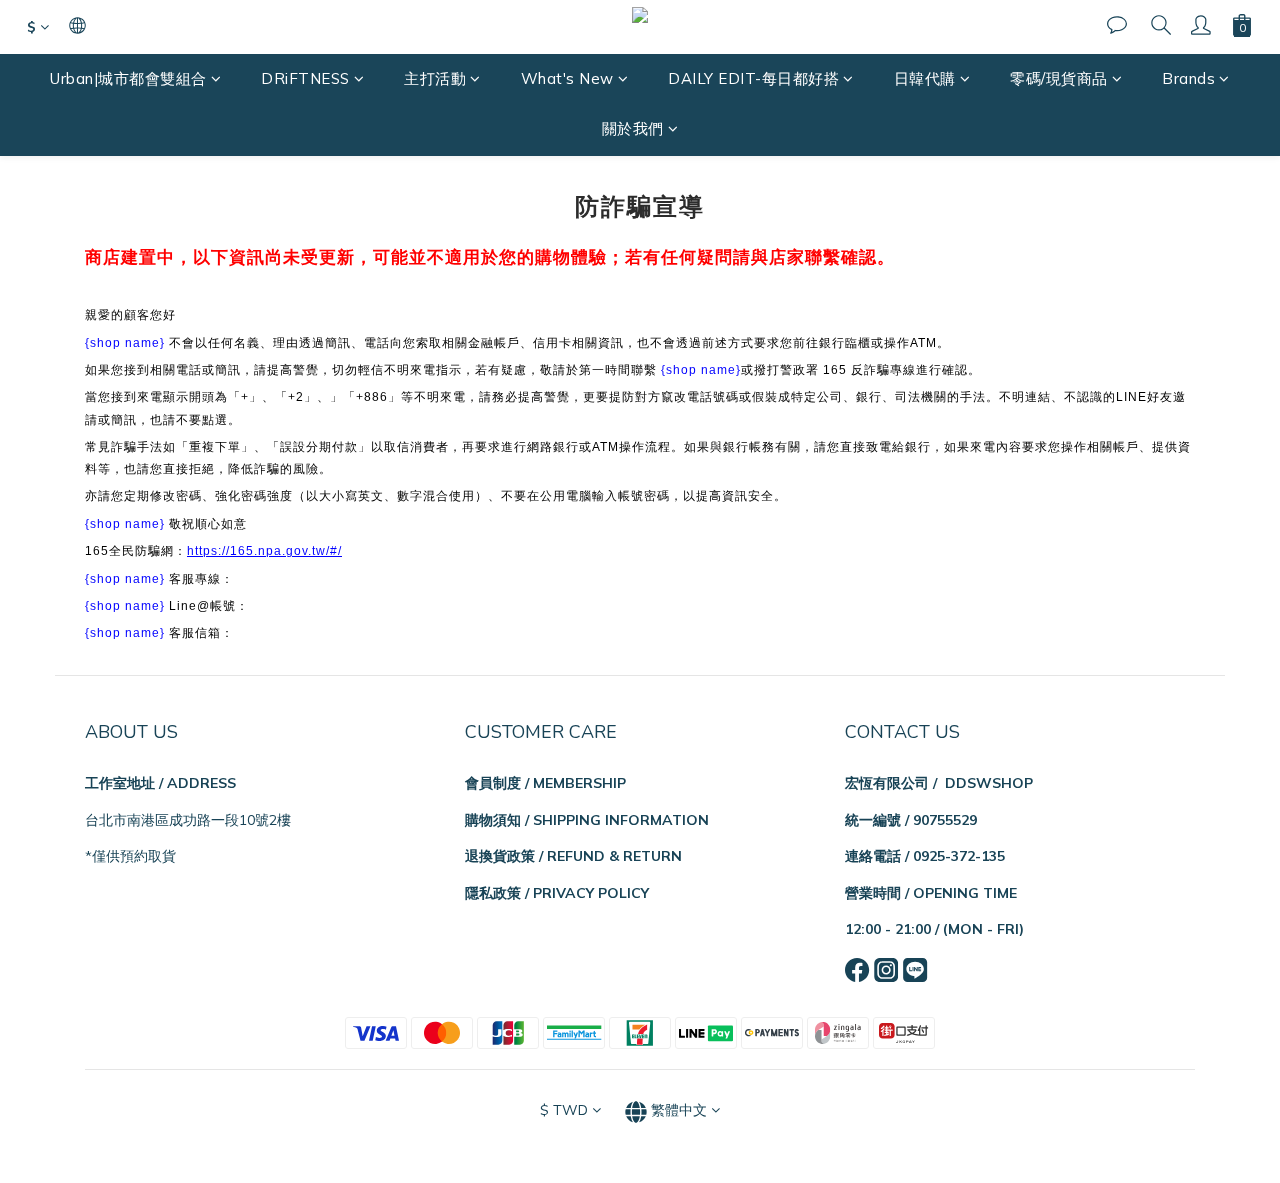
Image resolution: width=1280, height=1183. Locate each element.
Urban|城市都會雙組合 (128, 78)
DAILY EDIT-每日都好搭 (753, 78)
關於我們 (633, 128)
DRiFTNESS (305, 78)
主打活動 (435, 78)
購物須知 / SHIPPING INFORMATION (587, 820)
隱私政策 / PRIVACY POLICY (557, 893)
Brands (1188, 78)
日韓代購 (925, 78)
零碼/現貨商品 (1059, 78)
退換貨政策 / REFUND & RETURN (573, 856)
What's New (567, 78)
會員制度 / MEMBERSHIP (545, 783)
